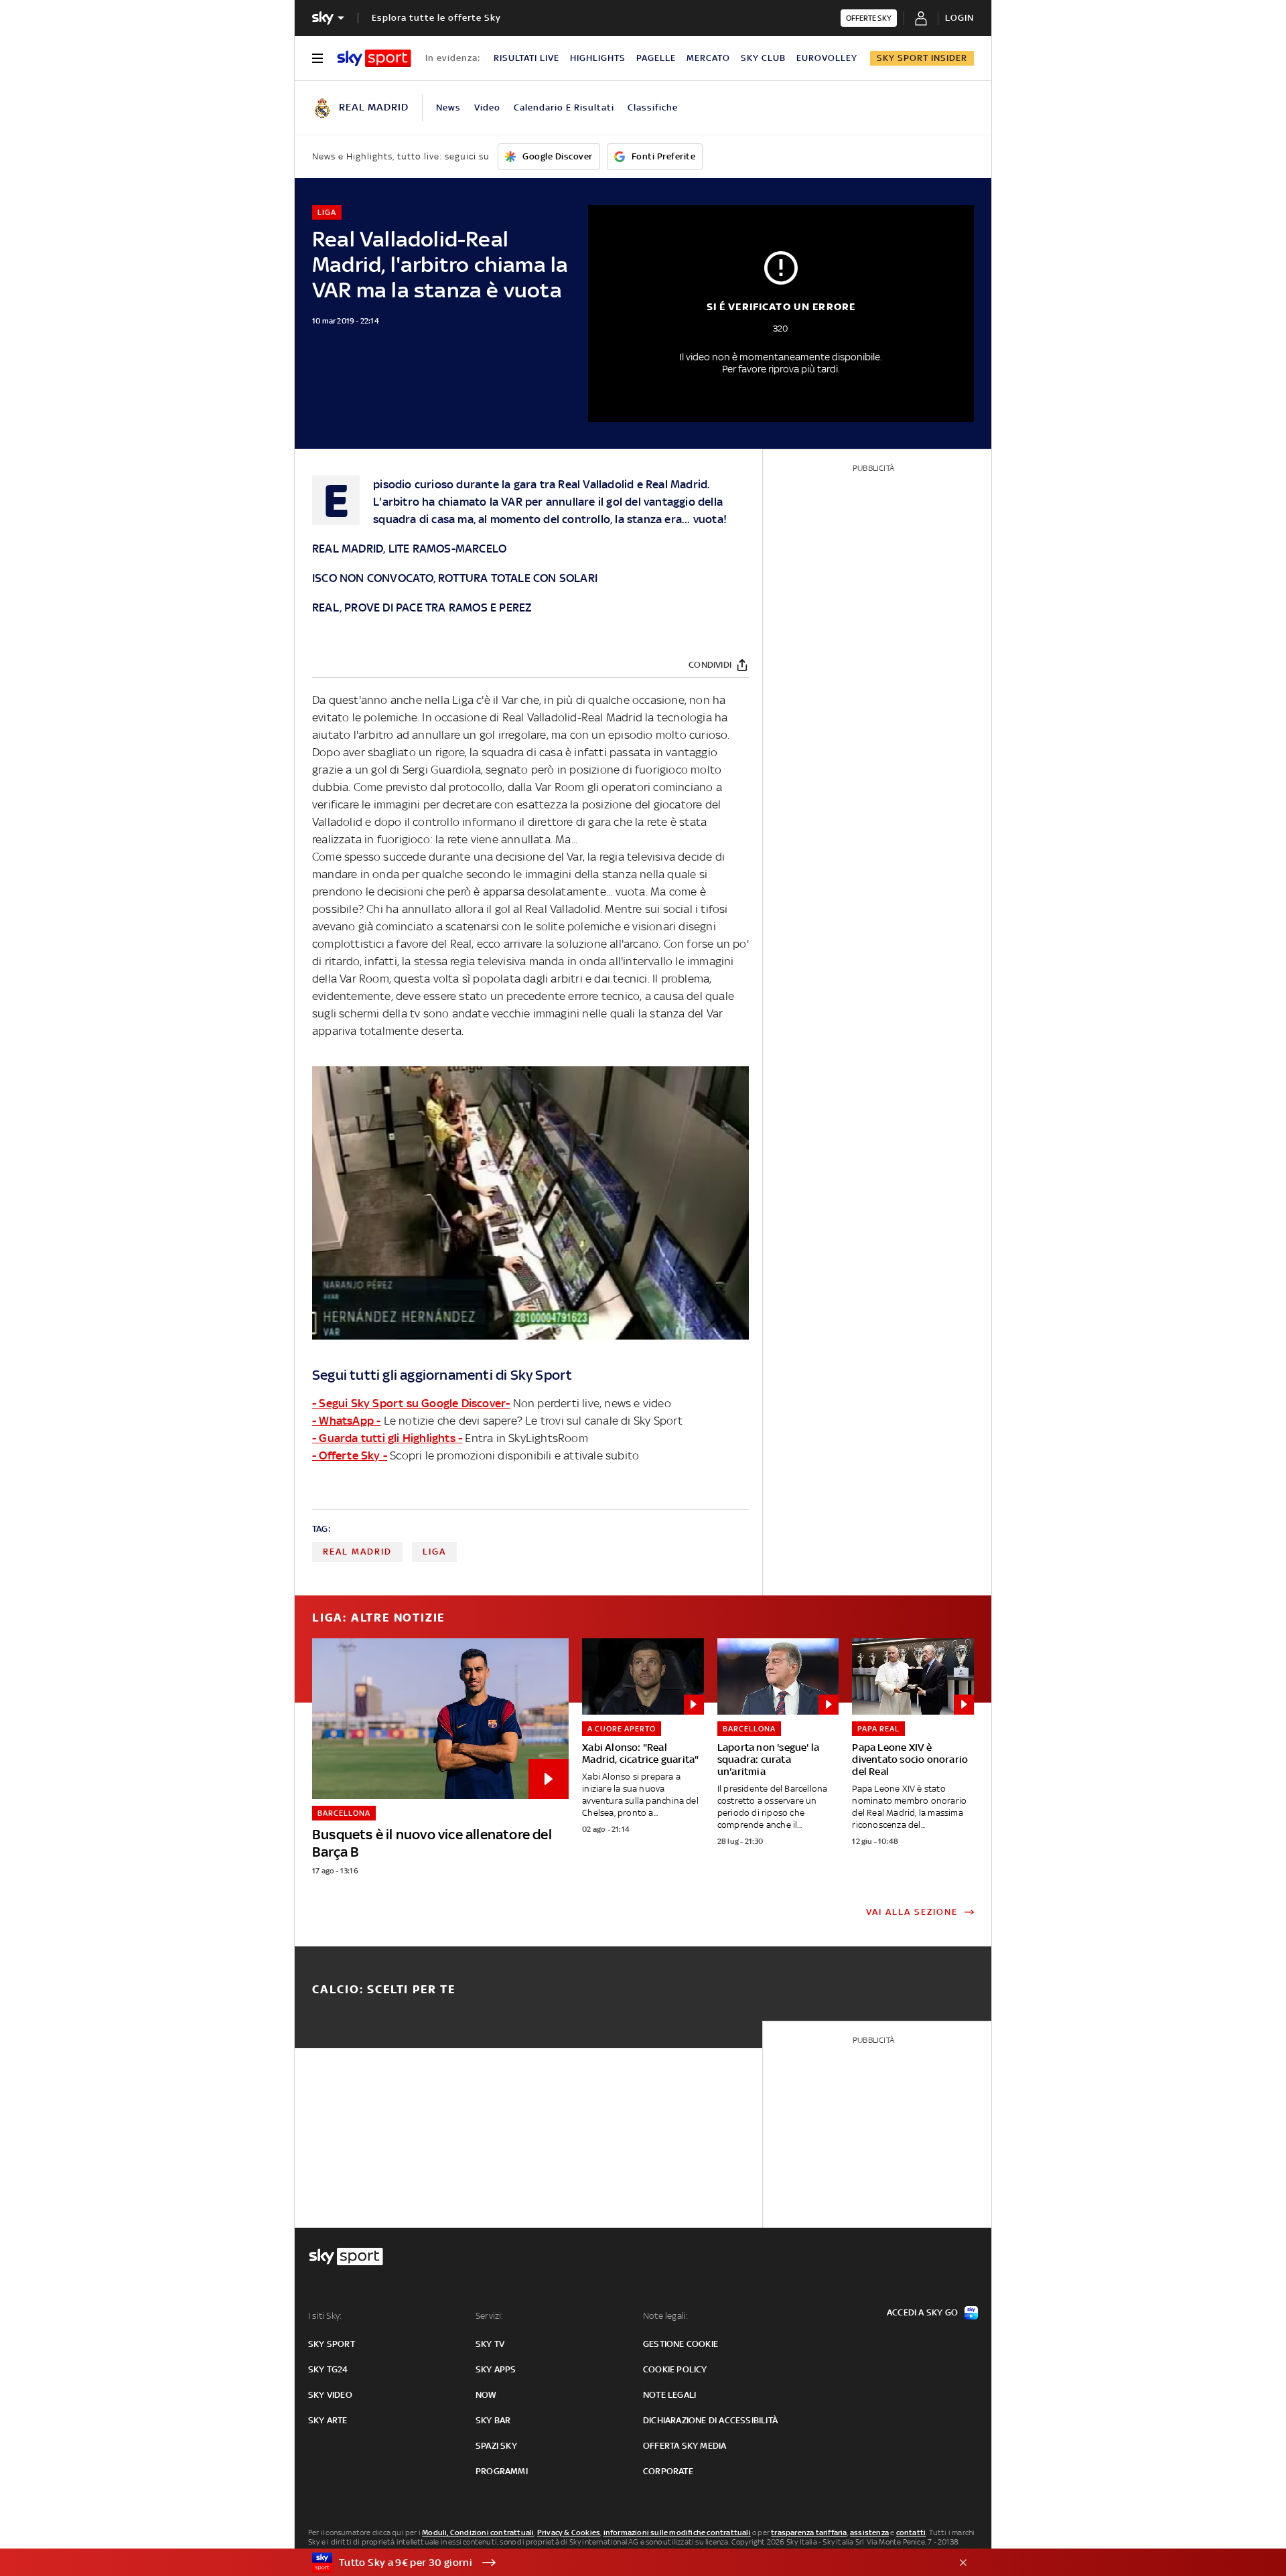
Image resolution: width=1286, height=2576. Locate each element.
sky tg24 (328, 2369)
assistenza (869, 2532)
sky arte (328, 2420)
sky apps (496, 2369)
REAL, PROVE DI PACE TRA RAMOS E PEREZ (422, 607)
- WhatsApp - (346, 1421)
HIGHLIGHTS (598, 58)
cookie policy (675, 2369)
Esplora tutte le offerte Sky (436, 18)
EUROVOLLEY (827, 58)
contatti (911, 2532)
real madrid (357, 1552)
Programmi (502, 2471)
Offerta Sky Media (685, 2446)
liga (434, 1552)
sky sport (332, 2344)
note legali (669, 2395)
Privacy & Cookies (569, 2532)
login (959, 18)
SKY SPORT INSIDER (922, 58)
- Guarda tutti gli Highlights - (387, 1438)
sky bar (493, 2420)
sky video (330, 2395)
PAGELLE (656, 58)
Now (486, 2395)
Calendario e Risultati (564, 108)
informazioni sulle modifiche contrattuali (677, 2532)
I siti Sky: (325, 2316)
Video (487, 108)
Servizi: (490, 2316)
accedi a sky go (922, 2312)
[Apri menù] (317, 58)
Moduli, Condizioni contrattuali (478, 2532)
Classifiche (653, 108)
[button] (622, 2563)
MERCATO (708, 58)
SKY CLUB (763, 58)
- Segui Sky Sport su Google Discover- (411, 1403)
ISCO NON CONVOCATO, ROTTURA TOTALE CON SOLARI (455, 578)
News (448, 108)
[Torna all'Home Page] (374, 58)
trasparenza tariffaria (809, 2532)
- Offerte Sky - (350, 1455)
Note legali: (665, 2316)
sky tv (490, 2344)
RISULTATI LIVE (526, 58)
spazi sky (496, 2446)
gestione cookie (681, 2344)
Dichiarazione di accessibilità (710, 2420)
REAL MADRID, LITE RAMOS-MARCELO (409, 549)
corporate (668, 2471)
